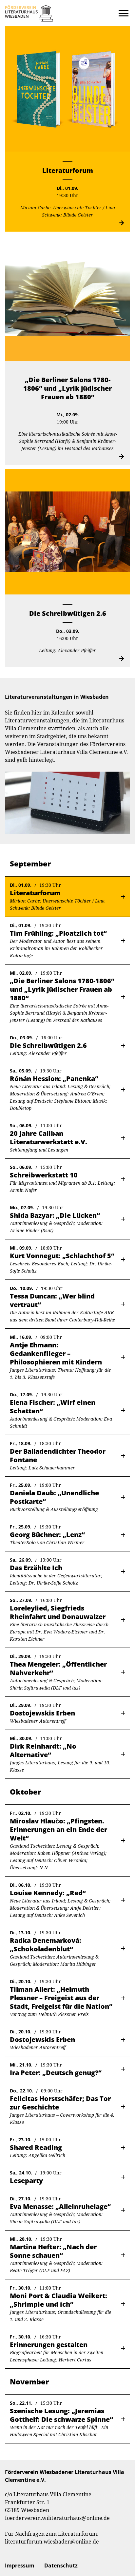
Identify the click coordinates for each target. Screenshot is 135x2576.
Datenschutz (61, 2566)
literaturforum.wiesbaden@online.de (52, 2542)
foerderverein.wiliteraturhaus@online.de (57, 2518)
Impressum (20, 2566)
